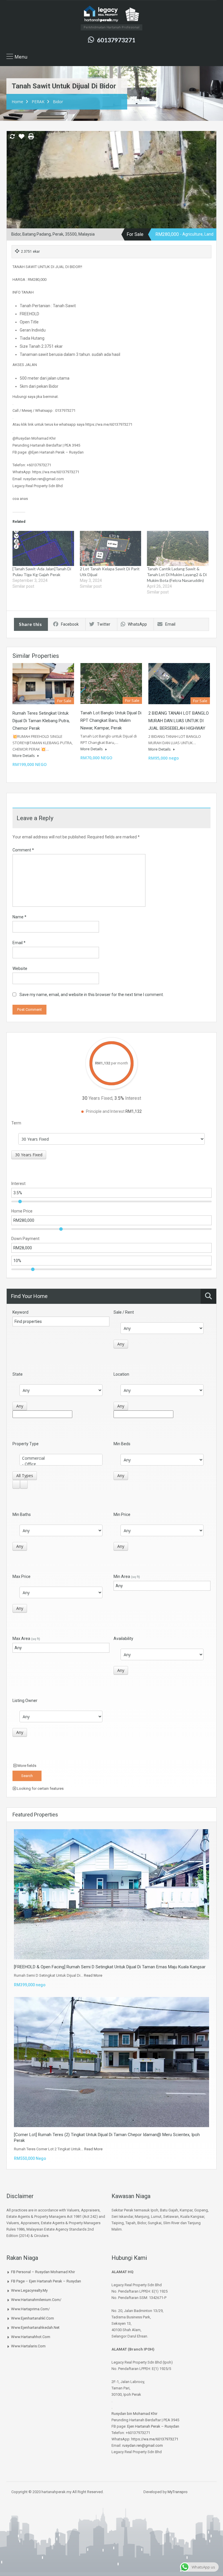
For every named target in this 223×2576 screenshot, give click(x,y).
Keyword (20, 1312)
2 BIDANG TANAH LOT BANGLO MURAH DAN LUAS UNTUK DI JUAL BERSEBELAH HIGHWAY (179, 721)
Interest (18, 1184)
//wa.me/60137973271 (160, 2439)
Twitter (104, 624)
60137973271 (116, 40)
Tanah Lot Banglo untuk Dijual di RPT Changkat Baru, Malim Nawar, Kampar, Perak (111, 720)
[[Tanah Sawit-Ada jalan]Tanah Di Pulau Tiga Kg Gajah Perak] (43, 548)
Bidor (58, 102)
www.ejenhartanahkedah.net (35, 2327)
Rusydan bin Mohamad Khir (134, 2414)
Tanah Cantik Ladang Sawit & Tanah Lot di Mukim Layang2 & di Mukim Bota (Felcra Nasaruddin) (177, 575)
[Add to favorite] (21, 139)
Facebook (70, 624)
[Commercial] (61, 1458)
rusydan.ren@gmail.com (143, 2445)
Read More (93, 1975)
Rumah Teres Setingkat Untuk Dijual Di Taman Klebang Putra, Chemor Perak (41, 721)
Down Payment (25, 1239)
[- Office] (61, 1464)
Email (170, 624)
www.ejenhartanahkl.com (33, 2318)
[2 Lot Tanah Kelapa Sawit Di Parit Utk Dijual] (111, 548)
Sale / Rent (124, 1312)
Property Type (26, 1444)
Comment (23, 850)
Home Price (22, 1211)
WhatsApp (137, 624)
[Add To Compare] (12, 137)
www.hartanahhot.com (31, 2337)
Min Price (122, 1514)
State (18, 1374)
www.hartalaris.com (28, 2346)
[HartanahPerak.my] (111, 14)
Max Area (26, 1639)
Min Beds (122, 1444)
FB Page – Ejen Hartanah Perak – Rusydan (46, 2281)
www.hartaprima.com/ (30, 2309)
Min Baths (22, 1514)
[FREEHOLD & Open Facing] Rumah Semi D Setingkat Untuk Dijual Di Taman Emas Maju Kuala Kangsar (110, 1967)
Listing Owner (25, 1701)
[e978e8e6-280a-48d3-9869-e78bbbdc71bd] (111, 191)
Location (121, 1374)
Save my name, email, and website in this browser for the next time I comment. (92, 995)
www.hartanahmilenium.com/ (36, 2300)
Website (20, 968)
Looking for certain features (40, 1788)
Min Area (127, 1576)
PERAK (38, 102)
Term (16, 1123)
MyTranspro (177, 2492)
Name (19, 917)
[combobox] (29, 1155)
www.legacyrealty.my (29, 2290)
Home (17, 102)
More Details (24, 755)
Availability (123, 1639)
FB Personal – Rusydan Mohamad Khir (43, 2272)
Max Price (21, 1576)
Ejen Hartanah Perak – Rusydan (153, 2426)
